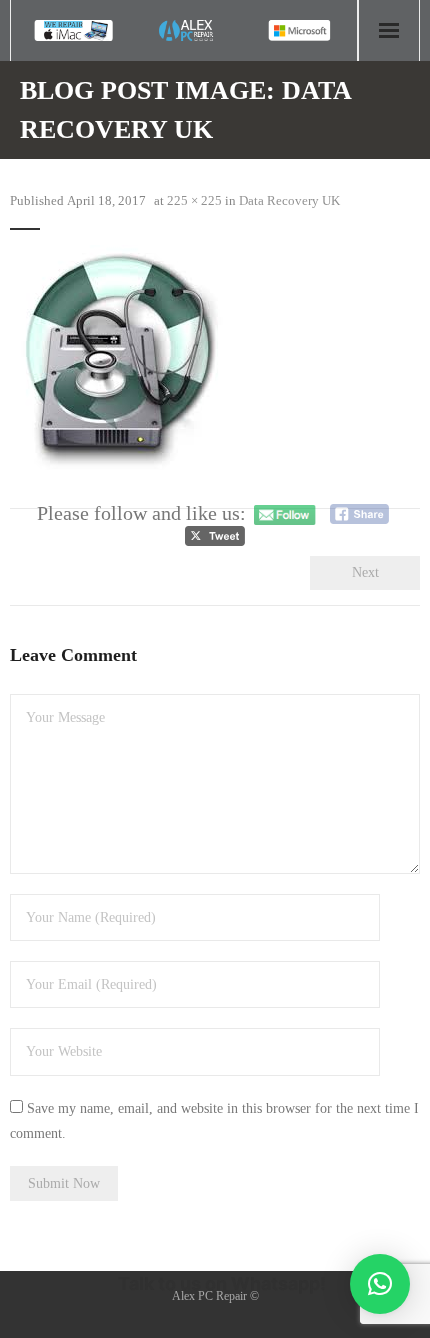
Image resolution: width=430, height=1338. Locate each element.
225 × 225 (194, 200)
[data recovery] (122, 357)
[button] (380, 1284)
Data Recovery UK (289, 200)
